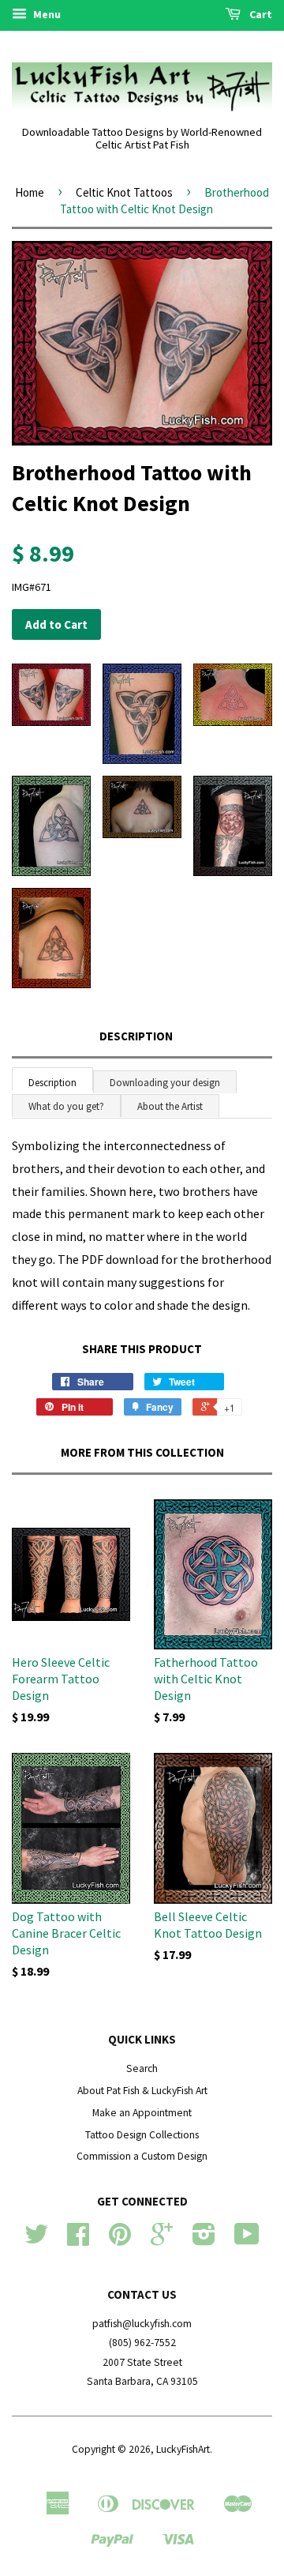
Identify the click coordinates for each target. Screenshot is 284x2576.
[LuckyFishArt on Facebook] (78, 2240)
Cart (260, 14)
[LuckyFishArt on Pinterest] (120, 2240)
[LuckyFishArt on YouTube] (247, 2240)
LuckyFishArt (183, 2449)
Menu (46, 14)
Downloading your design (165, 1083)
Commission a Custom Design (142, 2156)
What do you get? (66, 1106)
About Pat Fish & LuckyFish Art (142, 2091)
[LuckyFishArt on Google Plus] (162, 2240)
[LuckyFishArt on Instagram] (204, 2240)
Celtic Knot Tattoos (124, 192)
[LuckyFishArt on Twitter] (36, 2240)
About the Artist (170, 1106)
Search (142, 2068)
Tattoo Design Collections (142, 2135)
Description (136, 1036)
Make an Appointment (142, 2113)
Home (30, 192)
